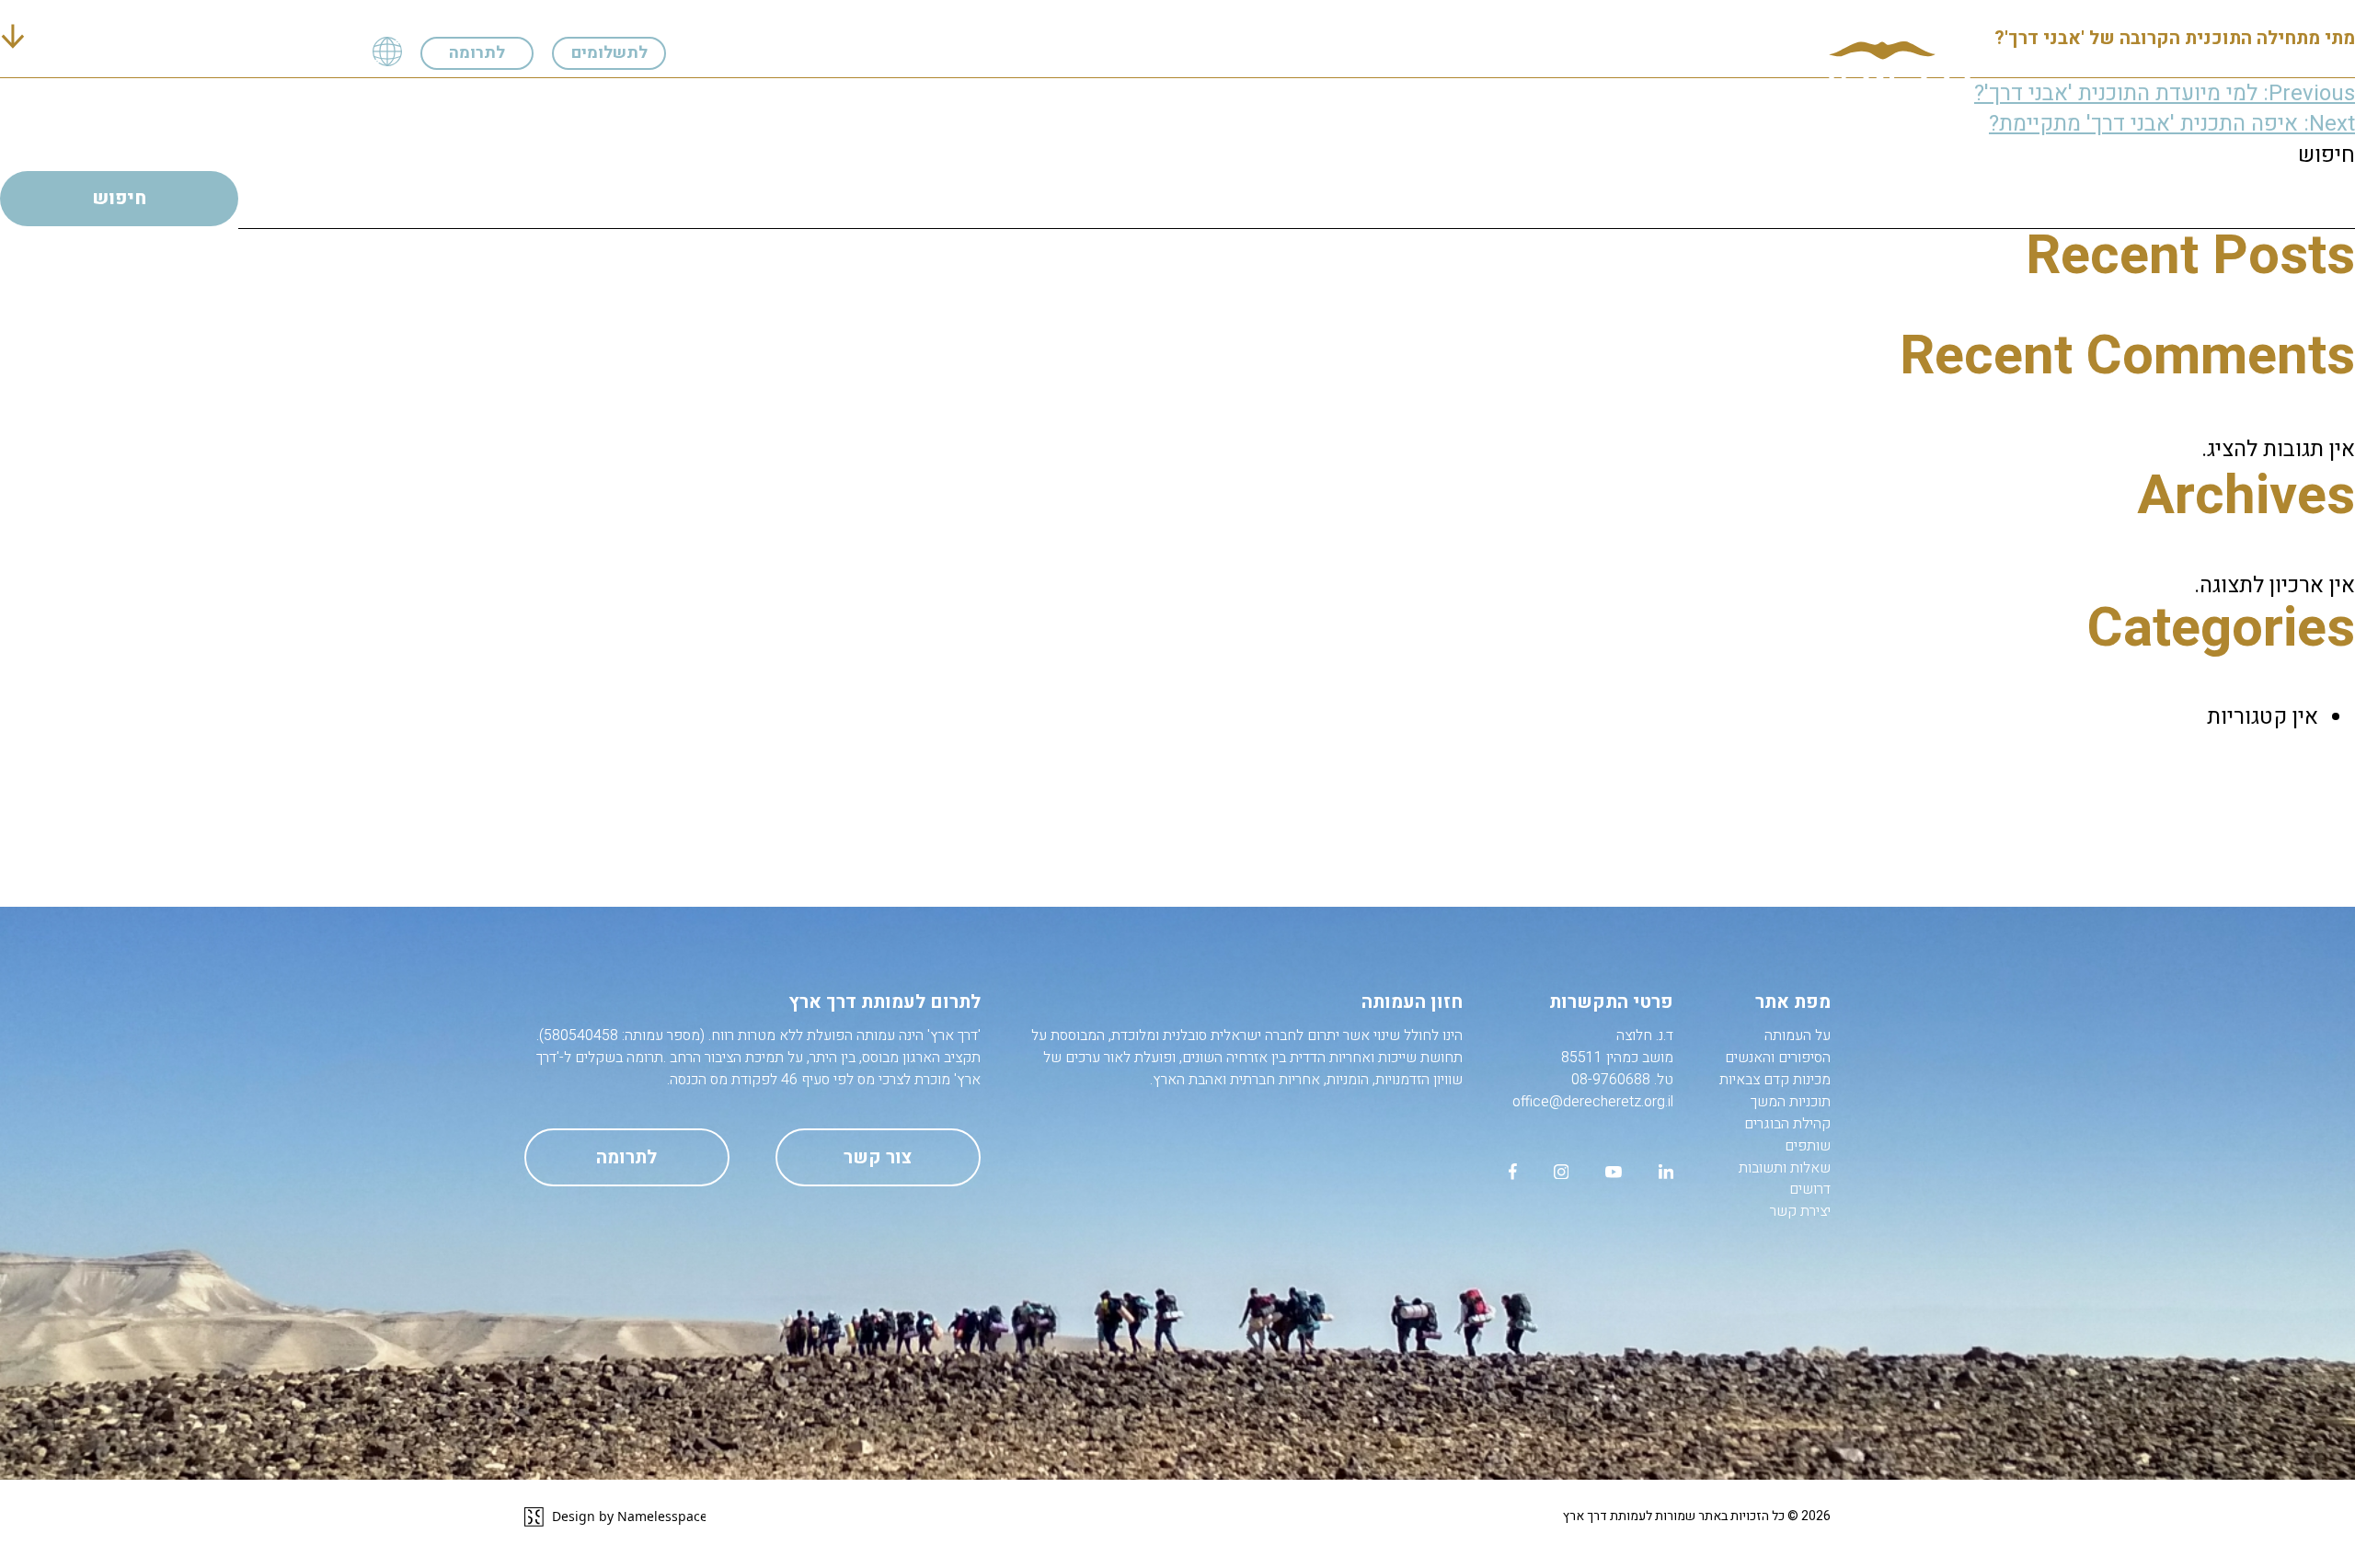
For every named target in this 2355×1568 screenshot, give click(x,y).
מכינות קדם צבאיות (1158, 96)
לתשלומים (609, 53)
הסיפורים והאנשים (1327, 96)
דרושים (512, 96)
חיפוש (2326, 155)
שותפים (752, 96)
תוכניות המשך (1006, 96)
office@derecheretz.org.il (1593, 1102)
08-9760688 (1611, 1080)
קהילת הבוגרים (869, 96)
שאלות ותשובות (631, 96)
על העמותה (1466, 96)
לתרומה (477, 53)
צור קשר (878, 1157)
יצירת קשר (411, 96)
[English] (387, 53)
